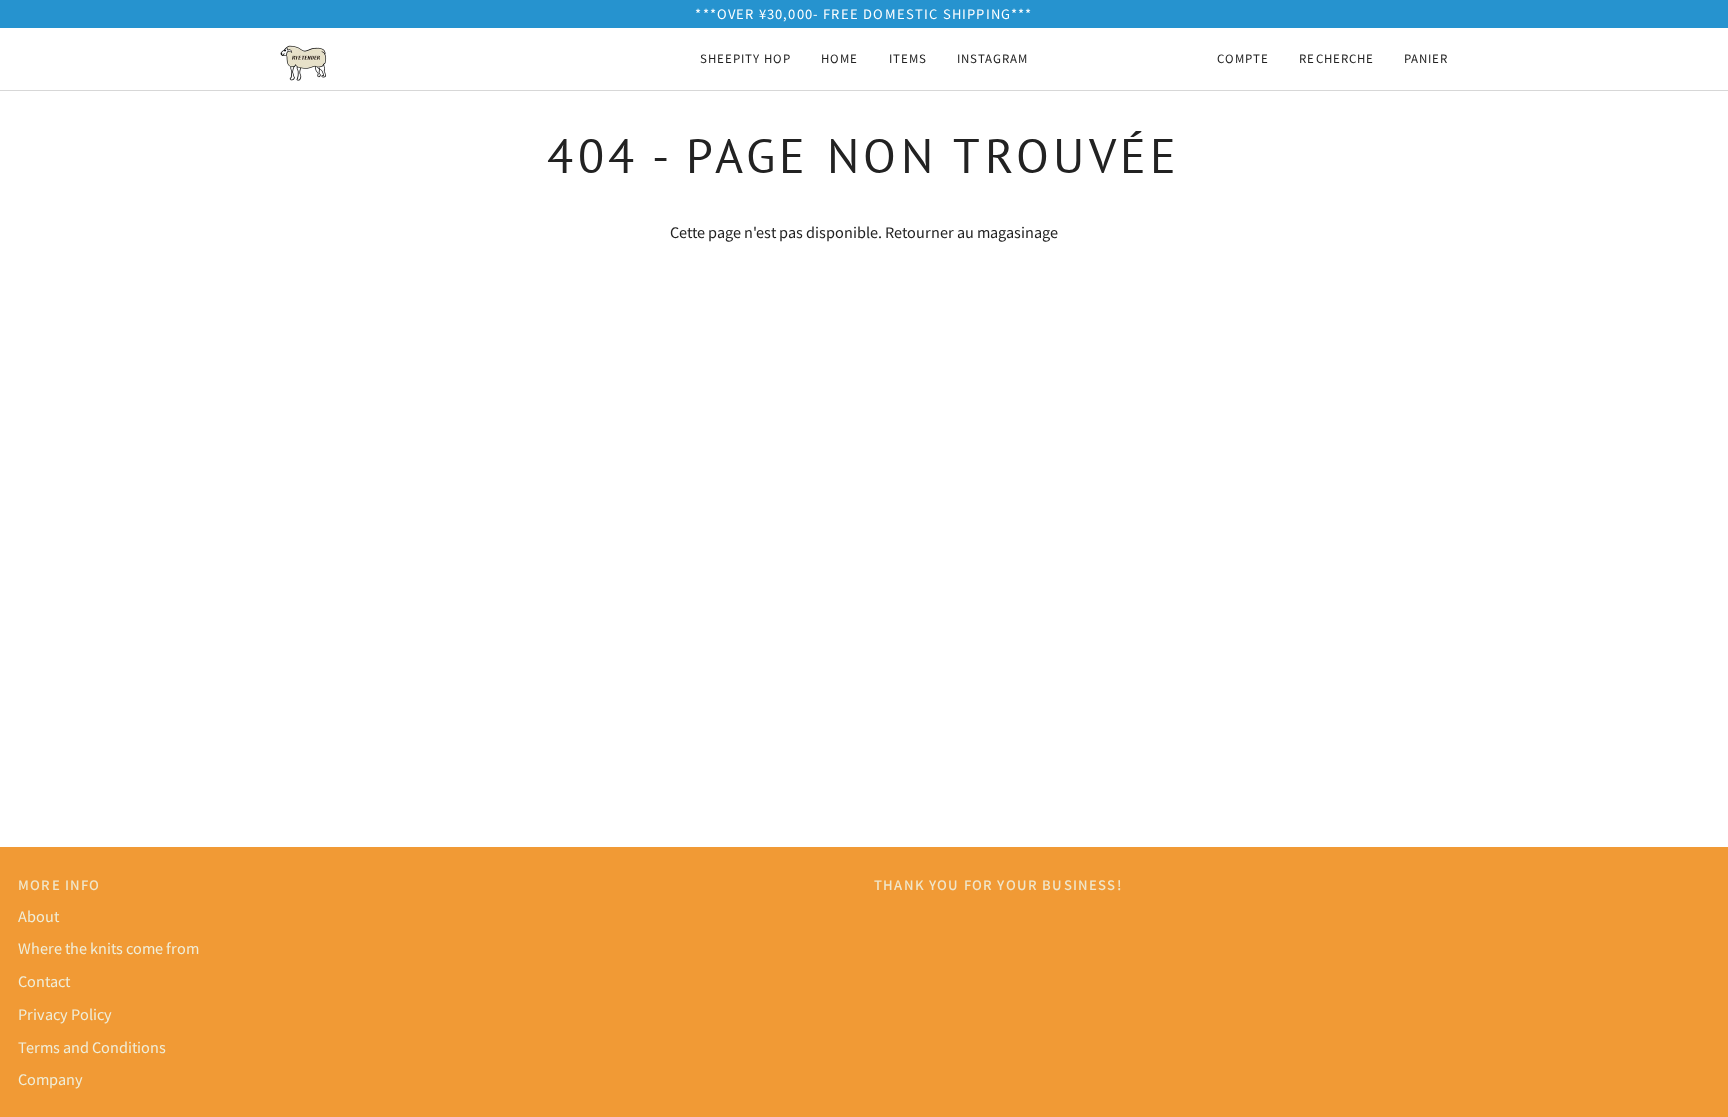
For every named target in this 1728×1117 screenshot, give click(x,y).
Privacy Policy (65, 1013)
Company (50, 1078)
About (38, 915)
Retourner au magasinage (971, 231)
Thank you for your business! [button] (998, 884)
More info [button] (59, 884)
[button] (908, 59)
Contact (44, 980)
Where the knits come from (108, 947)
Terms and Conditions (92, 1046)
